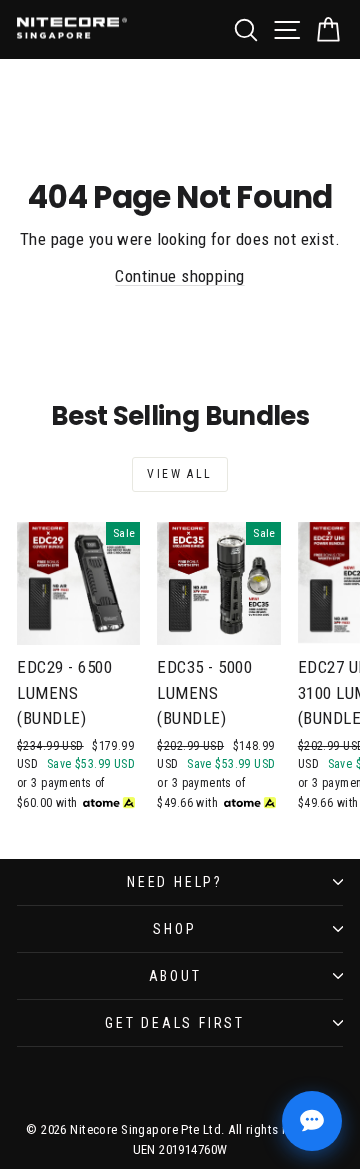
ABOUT (175, 976)
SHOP (174, 929)
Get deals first (175, 1023)
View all (179, 474)
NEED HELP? (175, 882)
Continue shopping (179, 276)
